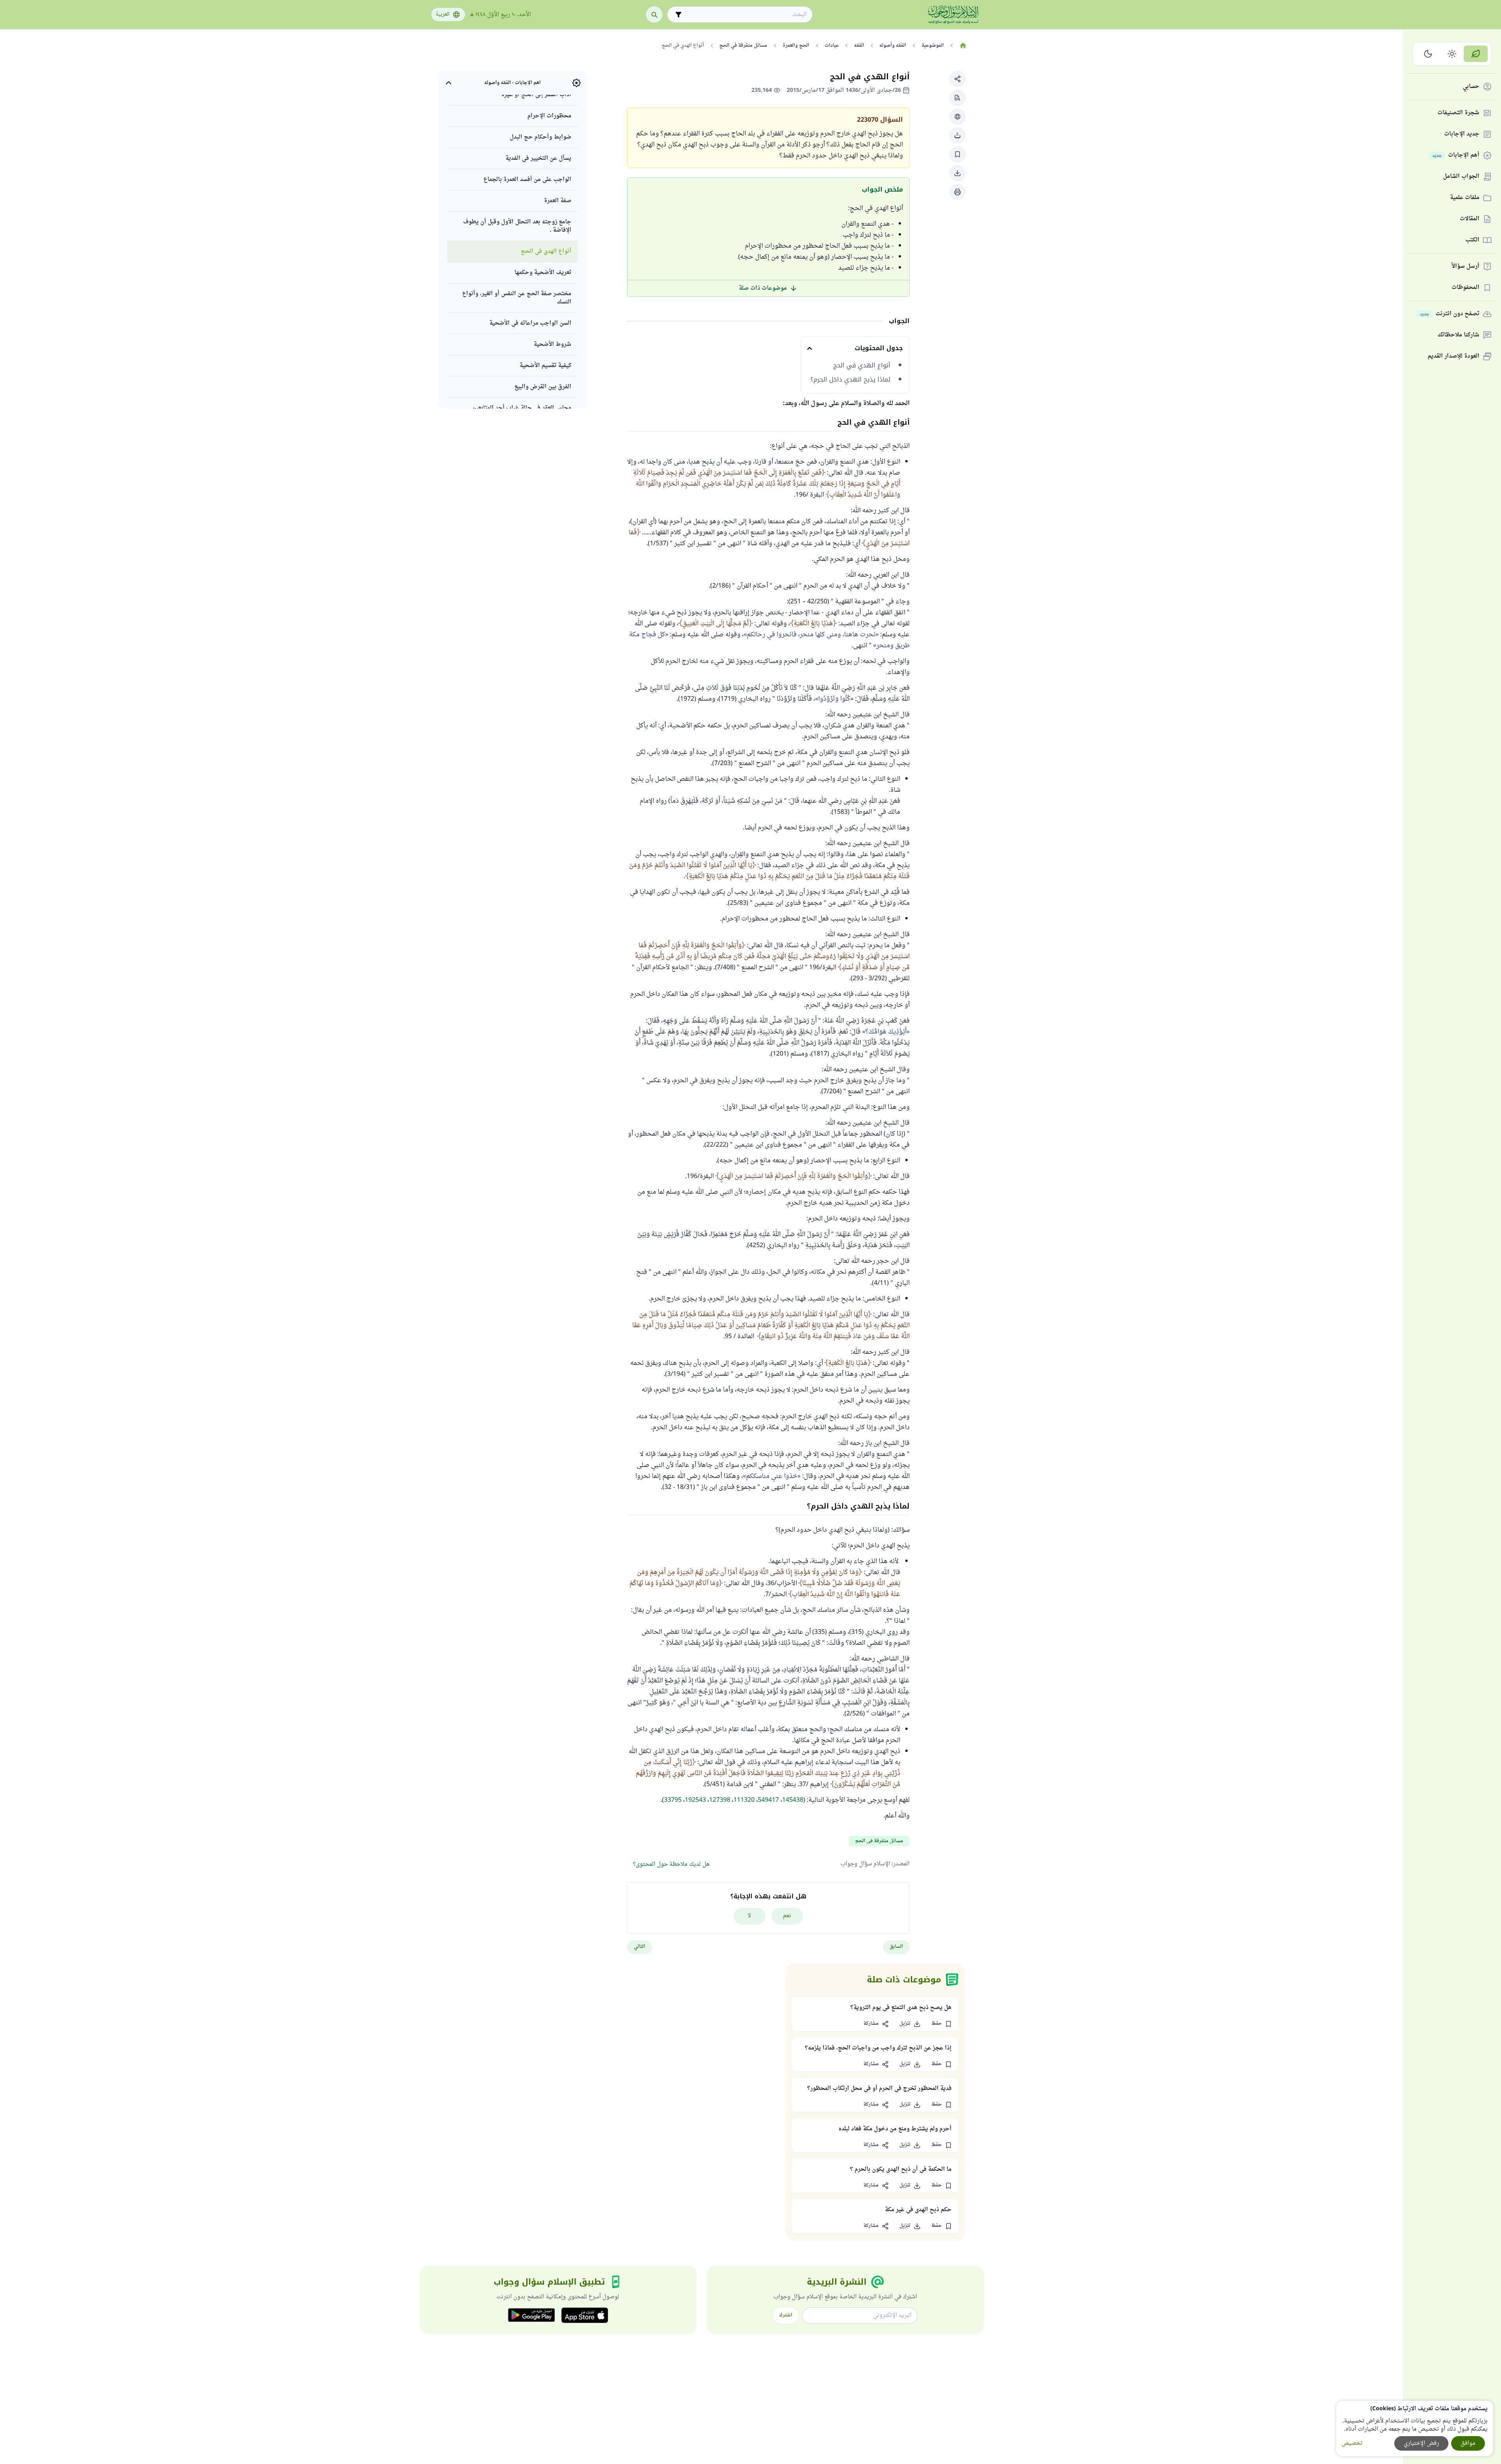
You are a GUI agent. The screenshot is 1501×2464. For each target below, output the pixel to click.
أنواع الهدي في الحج (862, 365)
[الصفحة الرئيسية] (963, 46)
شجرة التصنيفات (1458, 113)
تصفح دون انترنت (1450, 314)
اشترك (786, 2315)
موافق (1468, 2443)
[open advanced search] (678, 15)
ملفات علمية (1465, 198)
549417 (768, 1800)
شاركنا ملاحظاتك (1458, 335)
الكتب (1472, 240)
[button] (958, 79)
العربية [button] (443, 15)
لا (749, 1916)
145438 (793, 1800)
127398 (720, 1800)
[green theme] (1476, 54)
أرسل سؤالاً (1465, 267)
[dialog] (1415, 2428)
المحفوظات (1465, 288)
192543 (695, 1800)
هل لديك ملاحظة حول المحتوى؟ (671, 1864)
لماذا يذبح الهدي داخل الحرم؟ (850, 380)
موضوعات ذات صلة (763, 288)
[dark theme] (1428, 54)
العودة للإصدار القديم (1454, 357)
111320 (744, 1800)
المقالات (1470, 219)
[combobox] (745, 15)
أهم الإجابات (1456, 156)
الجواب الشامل (1461, 177)
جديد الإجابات (1462, 134)
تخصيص (1352, 2443)
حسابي (1471, 87)
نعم (787, 1916)
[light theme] (1452, 54)
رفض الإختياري (1421, 2443)
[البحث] (654, 15)
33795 (673, 1800)
